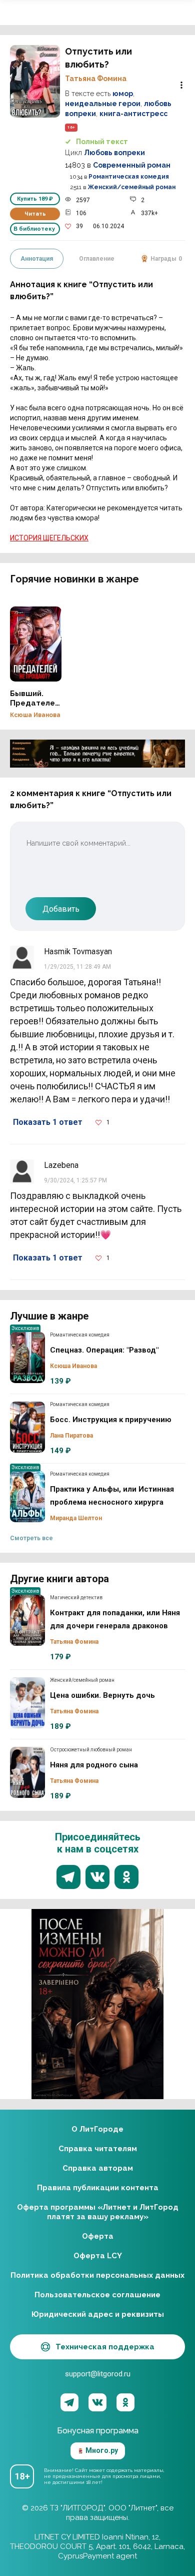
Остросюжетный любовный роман (91, 1750)
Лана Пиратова (71, 1436)
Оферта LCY (98, 2256)
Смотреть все (31, 1538)
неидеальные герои (103, 104)
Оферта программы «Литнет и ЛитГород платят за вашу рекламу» (98, 2212)
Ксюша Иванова (35, 715)
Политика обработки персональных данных (97, 2275)
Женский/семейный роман (131, 187)
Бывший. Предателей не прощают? (36, 644)
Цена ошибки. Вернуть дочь (27, 1703)
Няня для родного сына (27, 1772)
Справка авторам (98, 2168)
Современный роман (132, 165)
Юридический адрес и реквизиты (98, 2314)
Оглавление (97, 259)
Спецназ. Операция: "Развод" (27, 1358)
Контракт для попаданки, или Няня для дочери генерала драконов (27, 1620)
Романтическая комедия (129, 177)
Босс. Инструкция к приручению (27, 1427)
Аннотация (37, 259)
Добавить (61, 909)
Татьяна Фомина (96, 79)
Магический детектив (76, 1597)
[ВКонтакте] (97, 2402)
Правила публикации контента (98, 2188)
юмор (123, 94)
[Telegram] (69, 2402)
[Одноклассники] (125, 2402)
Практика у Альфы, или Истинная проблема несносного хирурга (27, 1497)
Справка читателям (98, 2149)
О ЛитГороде (97, 2129)
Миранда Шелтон (76, 1518)
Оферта (98, 2236)
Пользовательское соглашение (97, 2295)
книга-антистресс (133, 114)
